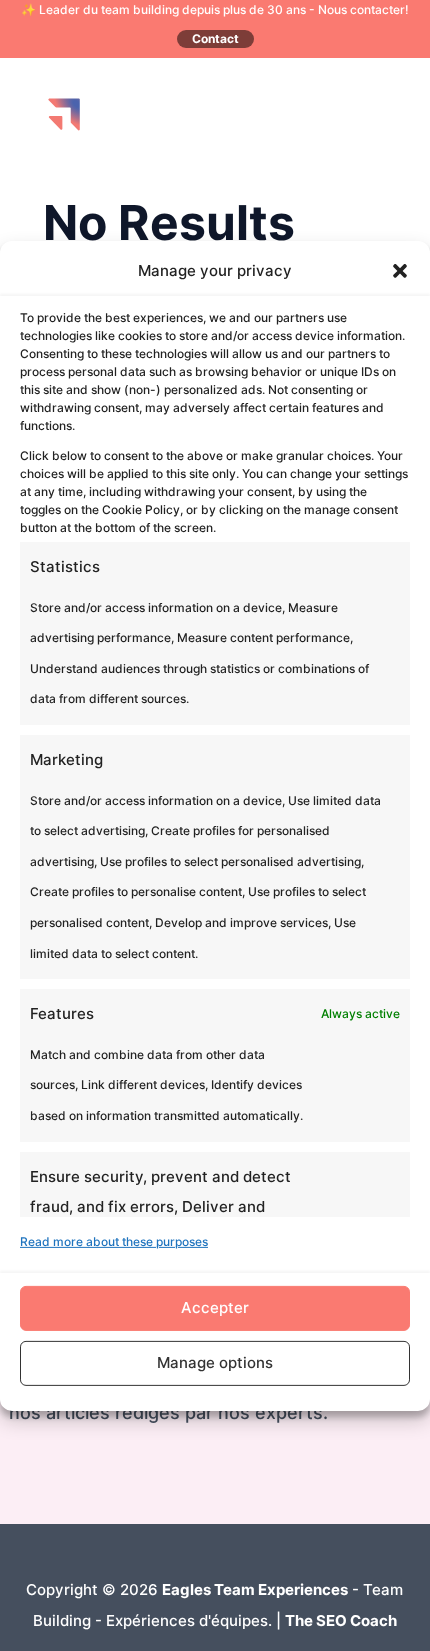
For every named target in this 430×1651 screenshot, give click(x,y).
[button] (400, 271)
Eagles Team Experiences (255, 1589)
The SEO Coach (341, 1620)
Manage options (215, 1362)
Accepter (215, 1307)
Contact (215, 38)
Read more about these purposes (114, 1241)
